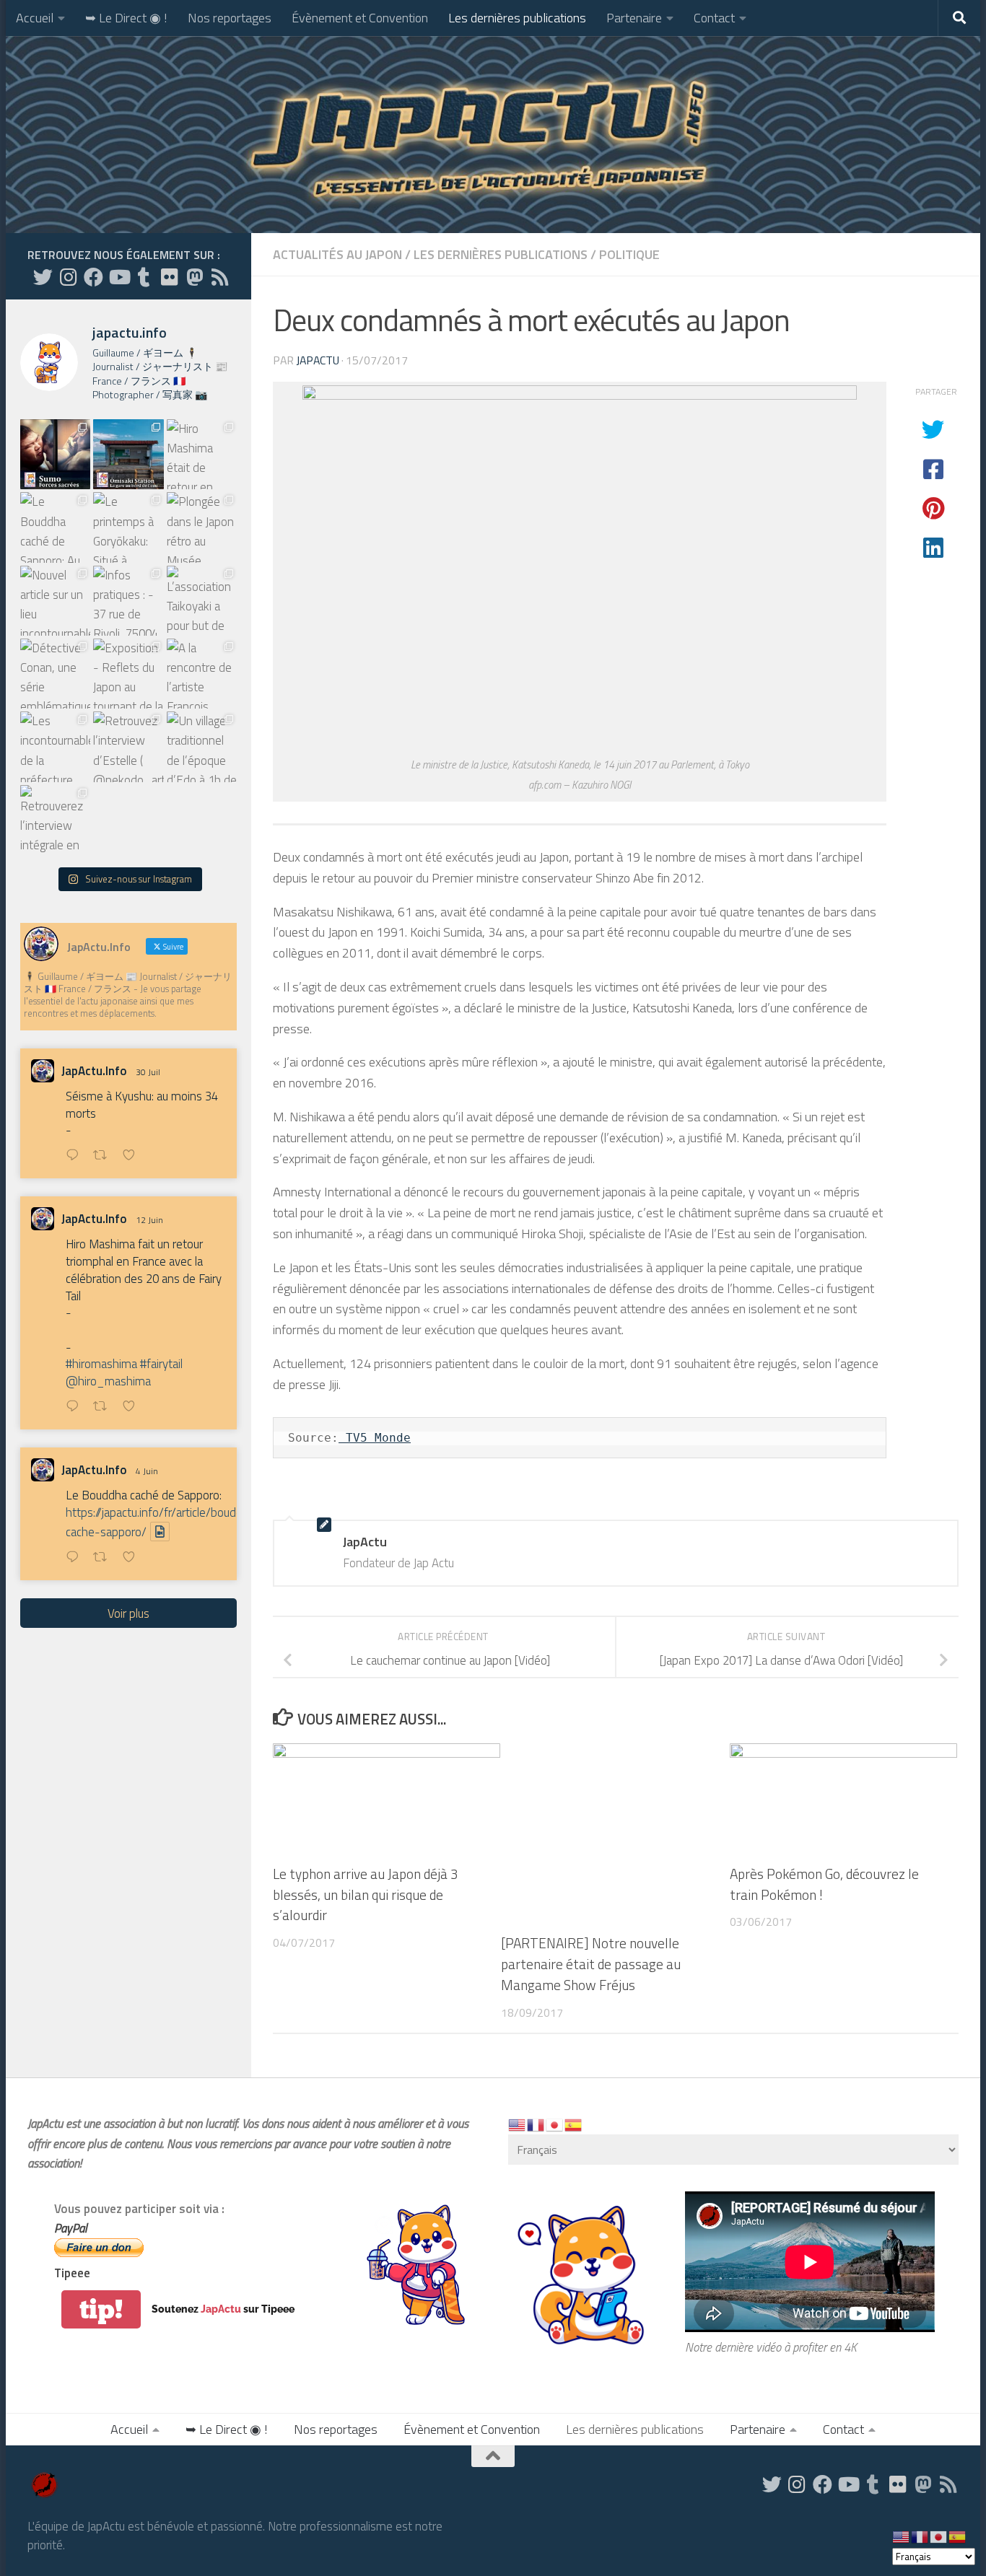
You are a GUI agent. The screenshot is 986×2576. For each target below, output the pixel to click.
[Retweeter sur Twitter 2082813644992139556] (104, 1156)
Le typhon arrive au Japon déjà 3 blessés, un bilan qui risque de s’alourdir (366, 1894)
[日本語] (555, 2124)
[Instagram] (68, 277)
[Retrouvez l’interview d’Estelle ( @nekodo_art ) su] (128, 746)
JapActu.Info (94, 1071)
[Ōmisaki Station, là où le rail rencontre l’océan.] (128, 454)
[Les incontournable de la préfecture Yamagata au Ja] (55, 746)
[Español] (574, 2124)
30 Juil (148, 1072)
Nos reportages (230, 18)
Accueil (35, 18)
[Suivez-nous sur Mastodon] (195, 277)
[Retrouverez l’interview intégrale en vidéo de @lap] (55, 820)
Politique (629, 254)
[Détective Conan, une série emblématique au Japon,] (55, 674)
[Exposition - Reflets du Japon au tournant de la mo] (128, 674)
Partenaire (634, 18)
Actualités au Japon (337, 254)
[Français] (536, 2124)
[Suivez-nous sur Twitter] (43, 277)
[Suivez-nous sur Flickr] (169, 277)
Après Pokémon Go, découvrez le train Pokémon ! (824, 1884)
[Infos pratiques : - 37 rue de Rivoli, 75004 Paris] (128, 601)
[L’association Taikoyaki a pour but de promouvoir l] (202, 601)
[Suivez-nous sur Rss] (220, 277)
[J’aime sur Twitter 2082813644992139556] (133, 1156)
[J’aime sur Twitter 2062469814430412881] (133, 1558)
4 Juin (147, 1471)
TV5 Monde (375, 1438)
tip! (101, 2309)
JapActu (318, 360)
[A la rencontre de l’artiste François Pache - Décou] (202, 674)
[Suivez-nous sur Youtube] (119, 277)
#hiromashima (101, 1364)
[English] (518, 2124)
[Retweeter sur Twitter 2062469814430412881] (104, 1558)
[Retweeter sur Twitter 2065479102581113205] (104, 1407)
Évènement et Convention (360, 18)
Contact (714, 18)
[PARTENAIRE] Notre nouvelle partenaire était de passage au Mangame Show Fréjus (591, 1964)
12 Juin (149, 1220)
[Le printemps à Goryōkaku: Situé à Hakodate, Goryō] (128, 527)
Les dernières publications (517, 18)
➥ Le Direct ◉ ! (126, 18)
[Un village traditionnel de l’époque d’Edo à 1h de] (202, 746)
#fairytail (161, 1364)
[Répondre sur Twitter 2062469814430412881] (76, 1558)
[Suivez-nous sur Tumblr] (144, 277)
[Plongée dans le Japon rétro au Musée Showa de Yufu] (202, 527)
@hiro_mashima (108, 1381)
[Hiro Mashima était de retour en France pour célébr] (202, 454)
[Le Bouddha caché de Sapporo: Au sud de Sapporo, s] (55, 527)
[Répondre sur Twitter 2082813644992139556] (76, 1156)
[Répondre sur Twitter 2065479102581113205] (76, 1407)
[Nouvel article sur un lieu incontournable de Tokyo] (55, 601)
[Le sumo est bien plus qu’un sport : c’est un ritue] (55, 454)
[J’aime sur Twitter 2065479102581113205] (133, 1407)
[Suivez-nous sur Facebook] (93, 277)
